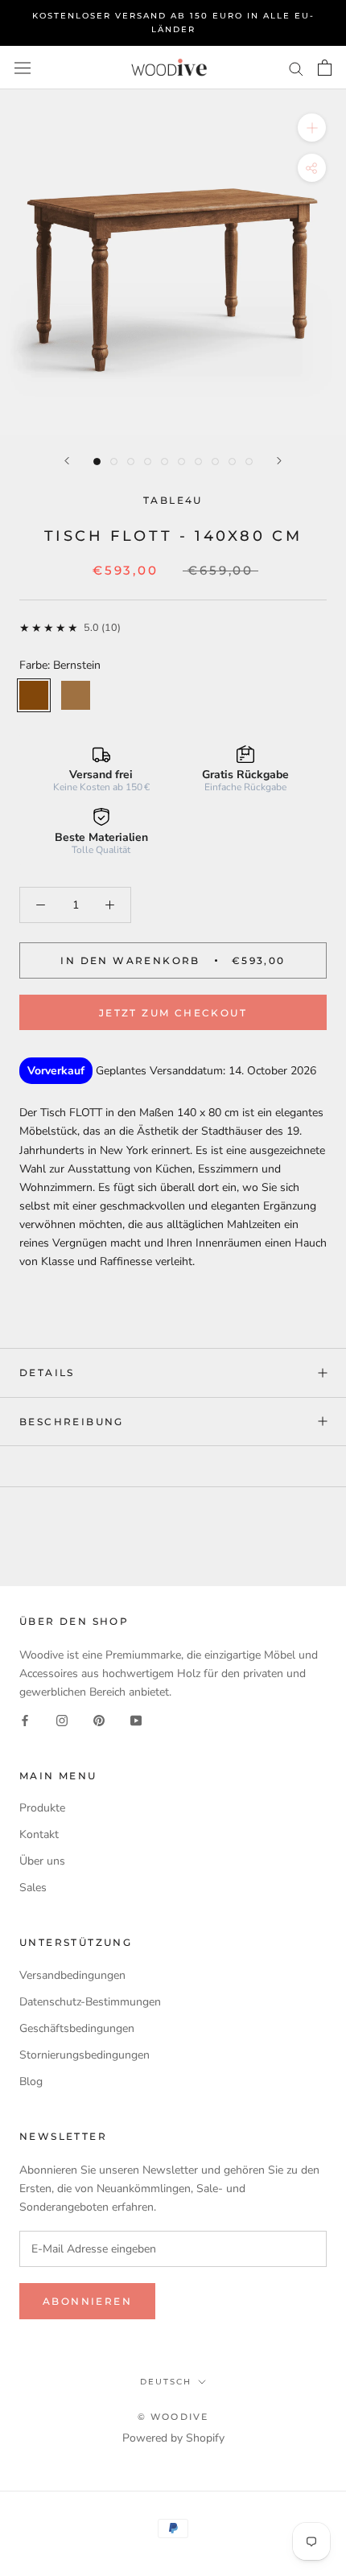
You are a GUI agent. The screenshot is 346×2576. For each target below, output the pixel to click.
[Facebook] (25, 1719)
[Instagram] (62, 1719)
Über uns (42, 1861)
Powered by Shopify (173, 2438)
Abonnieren (87, 2301)
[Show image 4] (148, 462)
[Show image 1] (97, 462)
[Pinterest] (99, 1719)
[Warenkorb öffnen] (325, 68)
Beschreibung (72, 1422)
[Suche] (296, 68)
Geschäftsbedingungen (77, 2028)
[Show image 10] (249, 462)
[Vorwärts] (279, 461)
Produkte (42, 1808)
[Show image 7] (198, 462)
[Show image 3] (131, 462)
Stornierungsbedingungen (84, 2055)
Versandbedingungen (72, 1975)
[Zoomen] (312, 128)
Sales (33, 1888)
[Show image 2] (114, 462)
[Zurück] (67, 461)
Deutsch (166, 2382)
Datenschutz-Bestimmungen (90, 2002)
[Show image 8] (215, 462)
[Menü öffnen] (23, 67)
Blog (31, 2081)
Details (47, 1372)
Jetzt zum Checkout (173, 1013)
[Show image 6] (181, 462)
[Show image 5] (165, 462)
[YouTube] (136, 1719)
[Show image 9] (232, 462)
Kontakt (39, 1834)
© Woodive (173, 2417)
